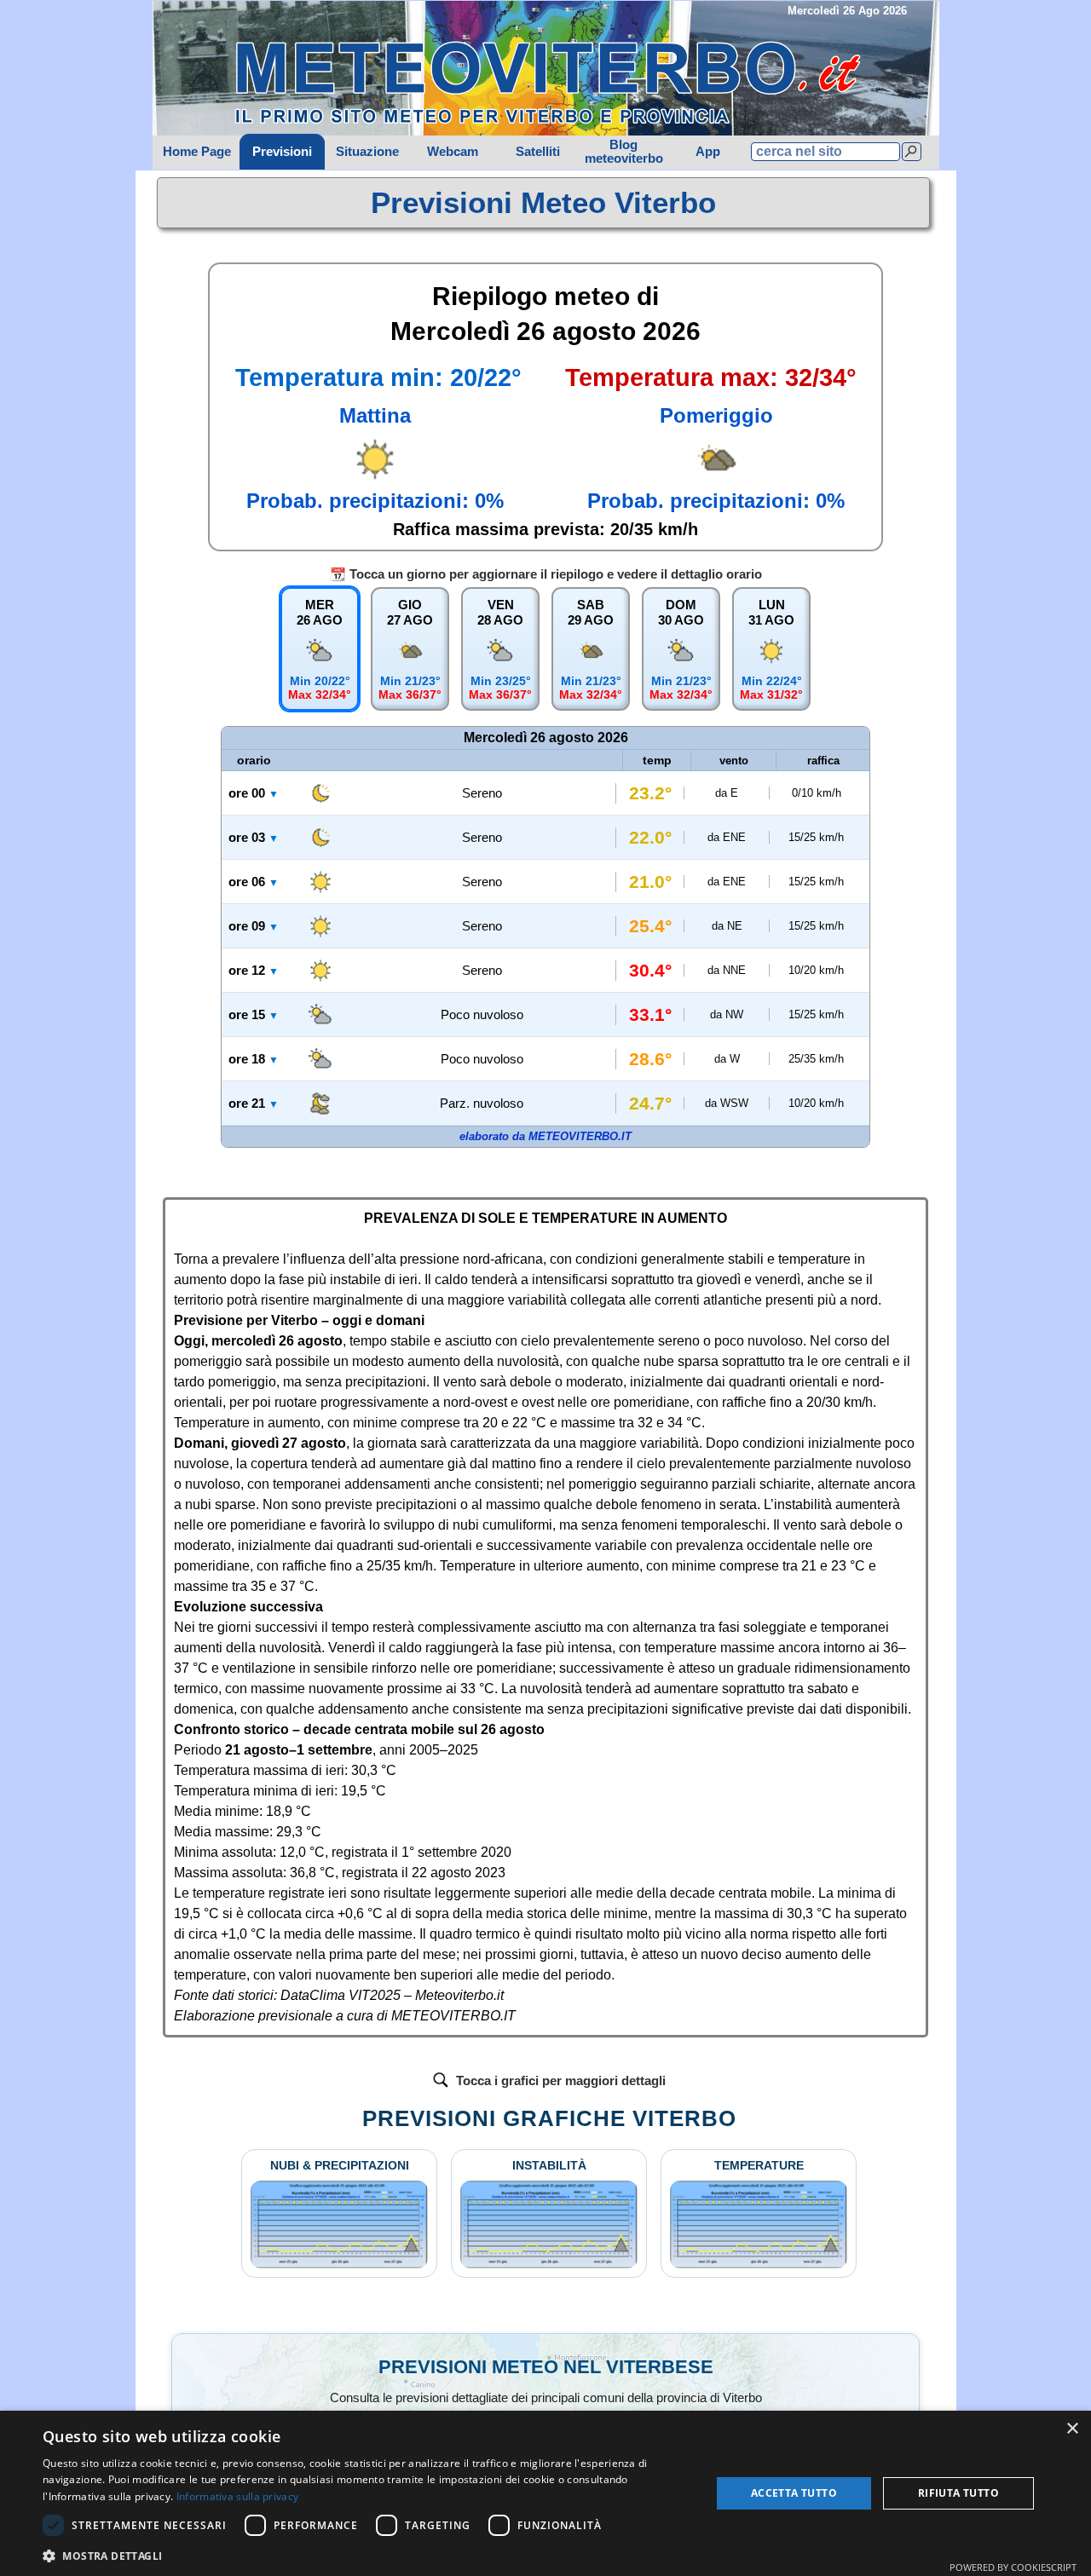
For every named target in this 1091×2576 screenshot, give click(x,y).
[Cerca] (912, 152)
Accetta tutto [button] (794, 2493)
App (708, 152)
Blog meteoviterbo (624, 152)
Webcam (453, 152)
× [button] (1072, 2429)
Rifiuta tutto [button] (958, 2493)
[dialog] (545, 2493)
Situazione (367, 152)
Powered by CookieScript (1013, 2567)
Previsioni (282, 152)
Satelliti (538, 152)
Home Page (197, 152)
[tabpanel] (544, 203)
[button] (367, 2554)
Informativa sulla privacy (238, 2496)
